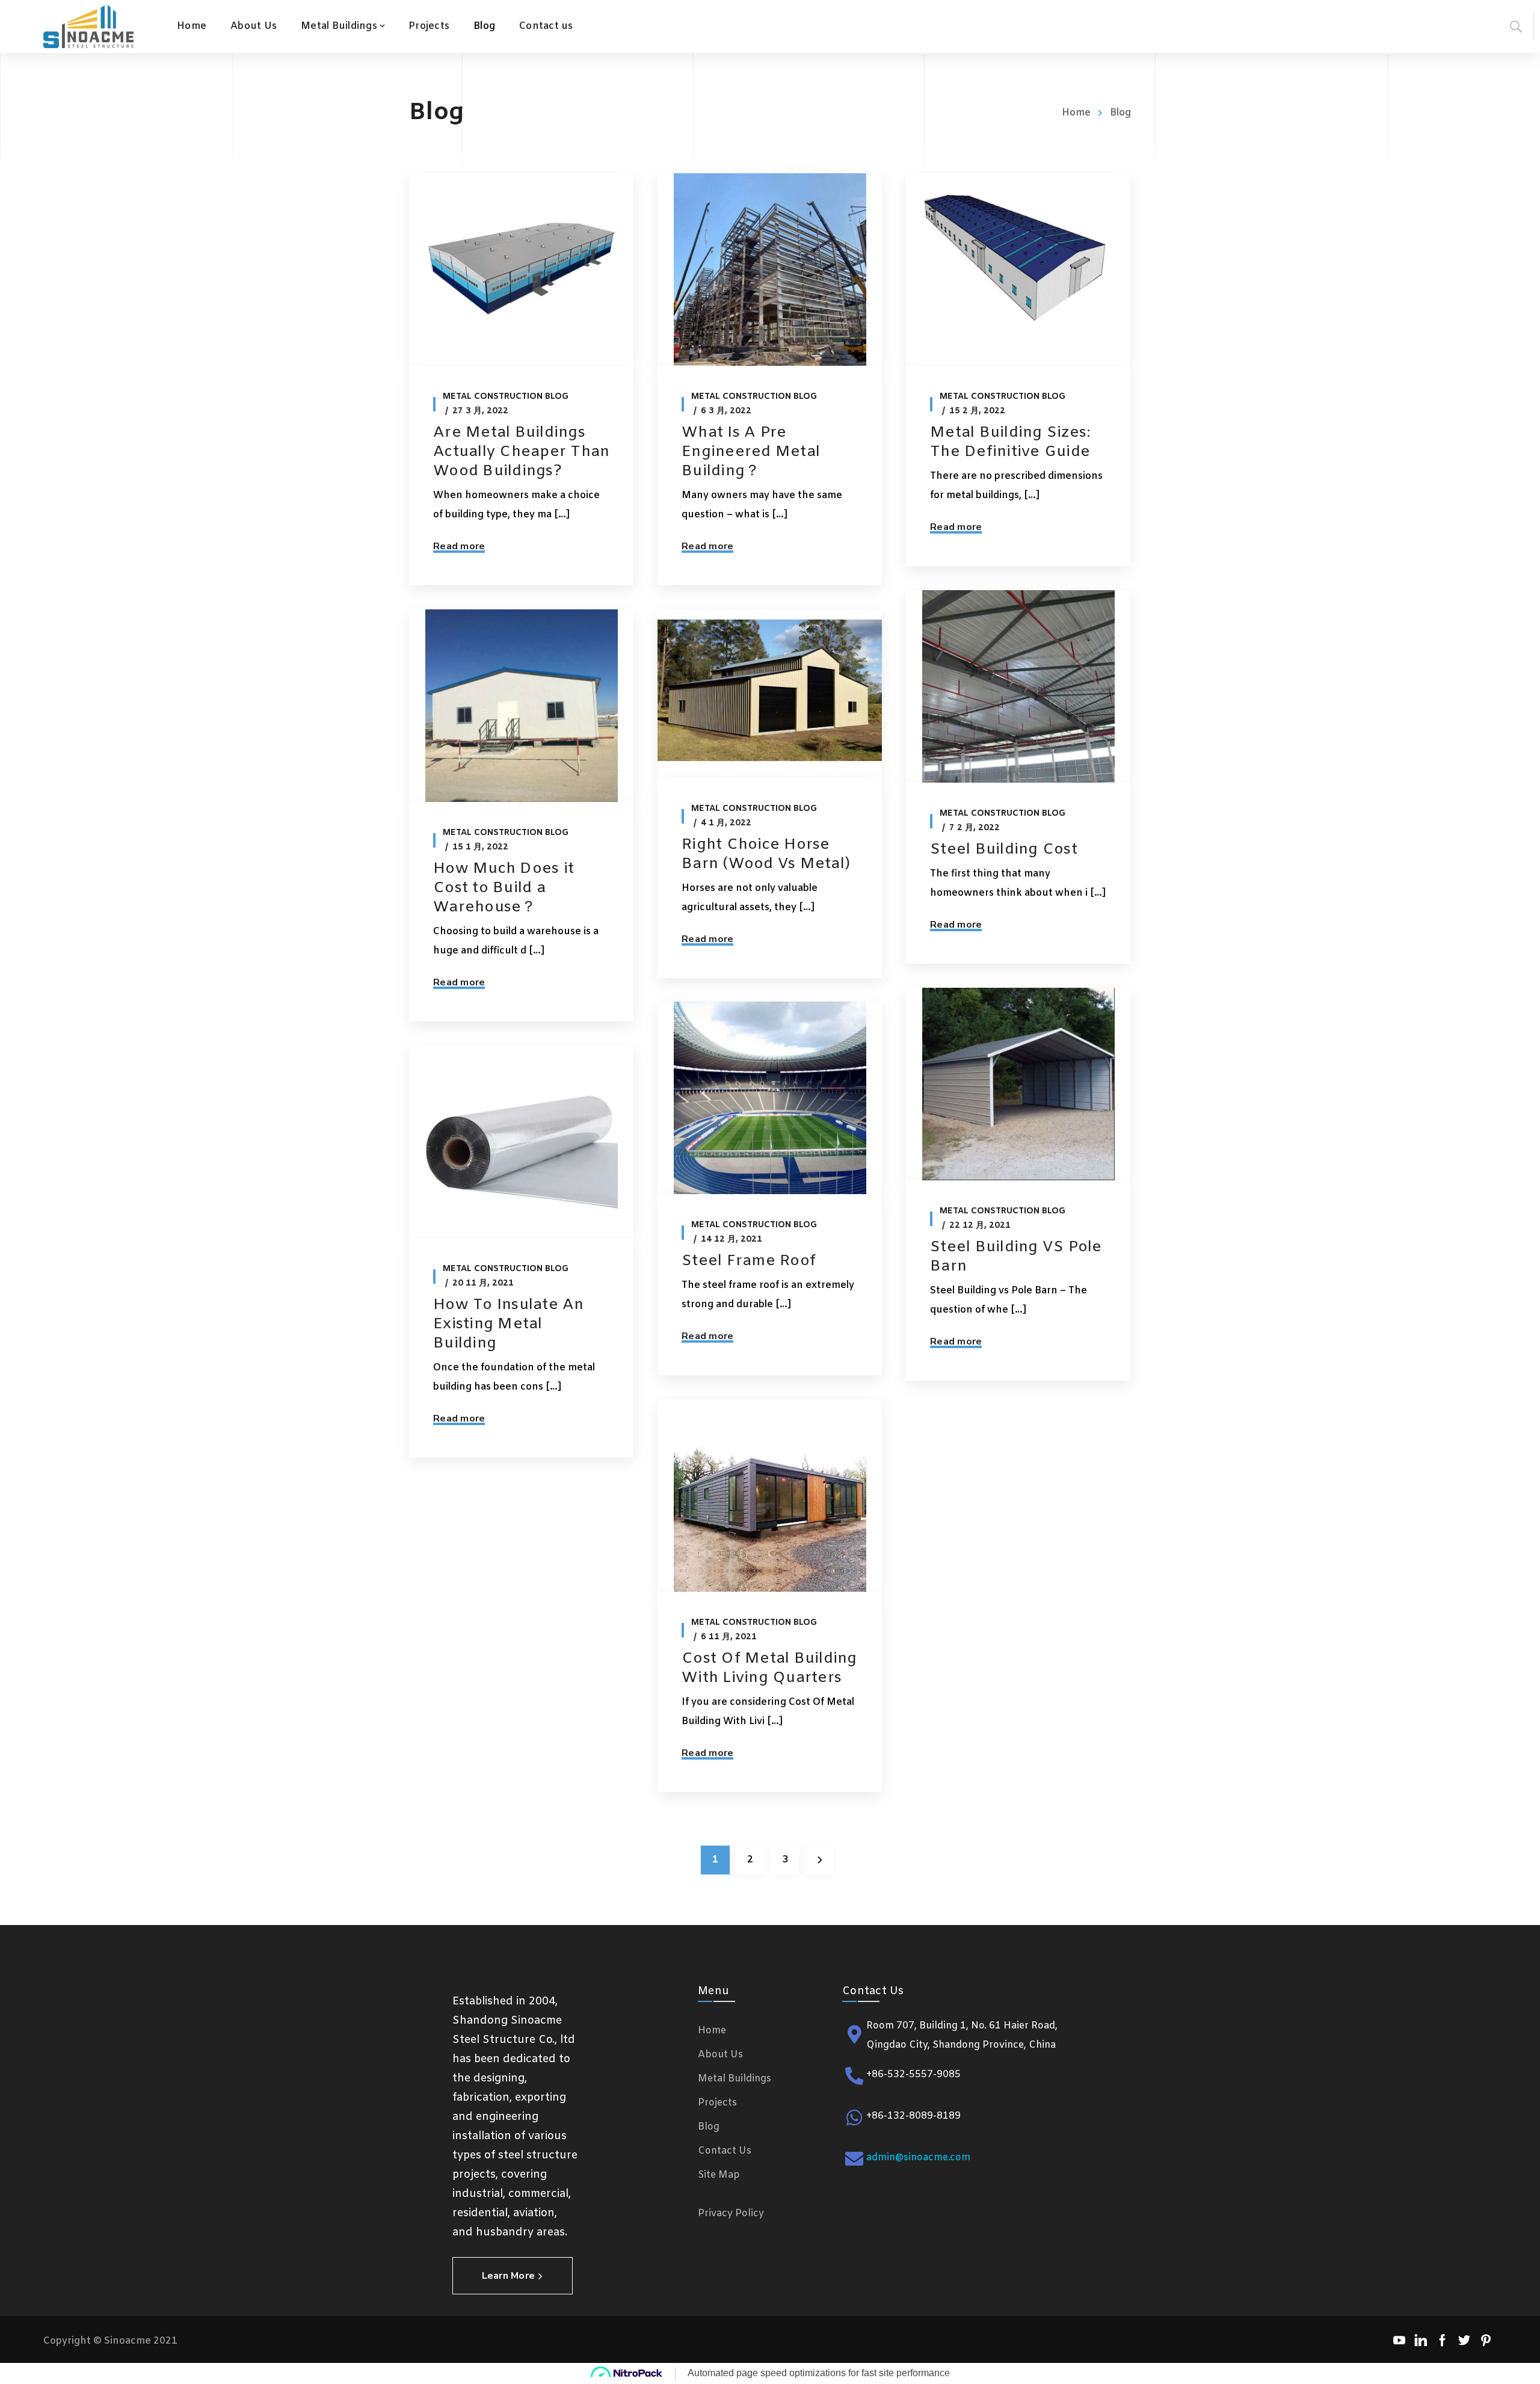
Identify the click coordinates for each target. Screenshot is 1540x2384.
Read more (459, 546)
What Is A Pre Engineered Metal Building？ (751, 452)
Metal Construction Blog (506, 397)
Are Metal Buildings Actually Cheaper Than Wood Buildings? (521, 452)
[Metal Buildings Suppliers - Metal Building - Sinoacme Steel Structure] (88, 26)
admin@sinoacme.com (918, 2158)
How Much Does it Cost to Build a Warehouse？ (504, 888)
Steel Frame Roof (749, 1261)
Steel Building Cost (1004, 850)
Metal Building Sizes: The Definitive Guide (1010, 442)
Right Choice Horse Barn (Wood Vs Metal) (766, 855)
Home (1076, 113)
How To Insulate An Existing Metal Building (509, 1324)
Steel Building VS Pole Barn (1016, 1257)
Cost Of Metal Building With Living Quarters (769, 1668)
